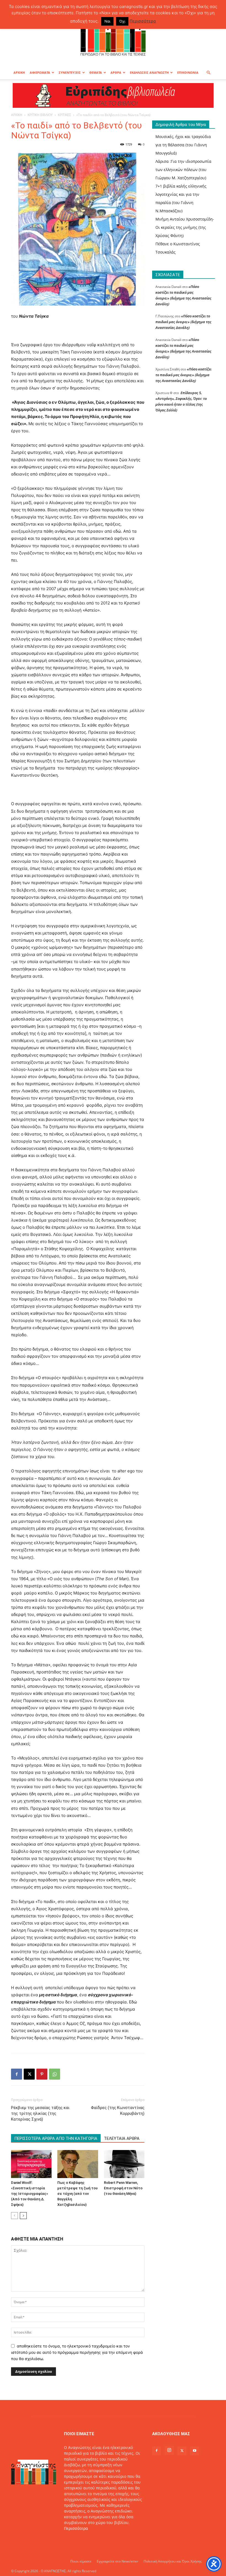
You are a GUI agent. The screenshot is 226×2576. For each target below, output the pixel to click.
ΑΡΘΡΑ (116, 72)
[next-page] (23, 2216)
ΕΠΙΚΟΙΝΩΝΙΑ (188, 72)
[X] (29, 2074)
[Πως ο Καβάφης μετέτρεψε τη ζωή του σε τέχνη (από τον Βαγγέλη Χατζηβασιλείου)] (78, 2164)
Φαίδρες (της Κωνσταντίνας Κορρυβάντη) (118, 2111)
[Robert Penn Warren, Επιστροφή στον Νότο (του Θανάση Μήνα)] (124, 2164)
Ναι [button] (107, 21)
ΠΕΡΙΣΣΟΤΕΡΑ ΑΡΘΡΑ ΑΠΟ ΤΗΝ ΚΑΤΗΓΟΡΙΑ (56, 2138)
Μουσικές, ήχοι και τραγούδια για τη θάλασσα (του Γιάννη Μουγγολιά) (183, 145)
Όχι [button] (122, 21)
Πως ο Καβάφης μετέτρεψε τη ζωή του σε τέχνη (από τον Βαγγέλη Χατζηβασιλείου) (77, 2194)
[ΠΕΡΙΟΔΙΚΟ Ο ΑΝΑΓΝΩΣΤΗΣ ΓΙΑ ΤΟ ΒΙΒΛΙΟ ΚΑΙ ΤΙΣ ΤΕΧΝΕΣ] (113, 37)
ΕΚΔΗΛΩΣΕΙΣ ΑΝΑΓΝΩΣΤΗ (149, 72)
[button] (208, 73)
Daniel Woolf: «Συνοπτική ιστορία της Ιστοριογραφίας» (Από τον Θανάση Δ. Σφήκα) (29, 2194)
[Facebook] (17, 2074)
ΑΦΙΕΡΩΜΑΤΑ (40, 72)
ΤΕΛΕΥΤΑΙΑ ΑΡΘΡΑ (122, 2138)
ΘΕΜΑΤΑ (96, 72)
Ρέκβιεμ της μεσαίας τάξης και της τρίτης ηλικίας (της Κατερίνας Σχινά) (40, 2113)
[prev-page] (14, 2216)
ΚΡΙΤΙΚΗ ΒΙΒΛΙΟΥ (40, 115)
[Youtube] (195, 2451)
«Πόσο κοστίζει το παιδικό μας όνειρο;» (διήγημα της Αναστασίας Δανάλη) (183, 322)
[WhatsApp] (55, 2074)
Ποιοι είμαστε (81, 2561)
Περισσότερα (76, 2528)
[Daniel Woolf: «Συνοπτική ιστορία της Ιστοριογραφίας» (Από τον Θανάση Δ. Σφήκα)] (31, 2164)
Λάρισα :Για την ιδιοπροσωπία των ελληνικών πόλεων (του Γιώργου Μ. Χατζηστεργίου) (183, 170)
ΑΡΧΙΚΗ (19, 72)
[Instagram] (169, 2450)
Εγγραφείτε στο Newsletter (118, 2561)
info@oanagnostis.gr (108, 2540)
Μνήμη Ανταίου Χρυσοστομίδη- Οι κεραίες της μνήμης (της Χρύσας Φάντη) (185, 227)
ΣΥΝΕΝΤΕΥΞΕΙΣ (70, 72)
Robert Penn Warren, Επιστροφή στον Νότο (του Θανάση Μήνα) (123, 2188)
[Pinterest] (42, 2074)
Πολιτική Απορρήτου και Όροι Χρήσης (173, 2561)
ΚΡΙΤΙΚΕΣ (64, 115)
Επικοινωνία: (76, 2540)
